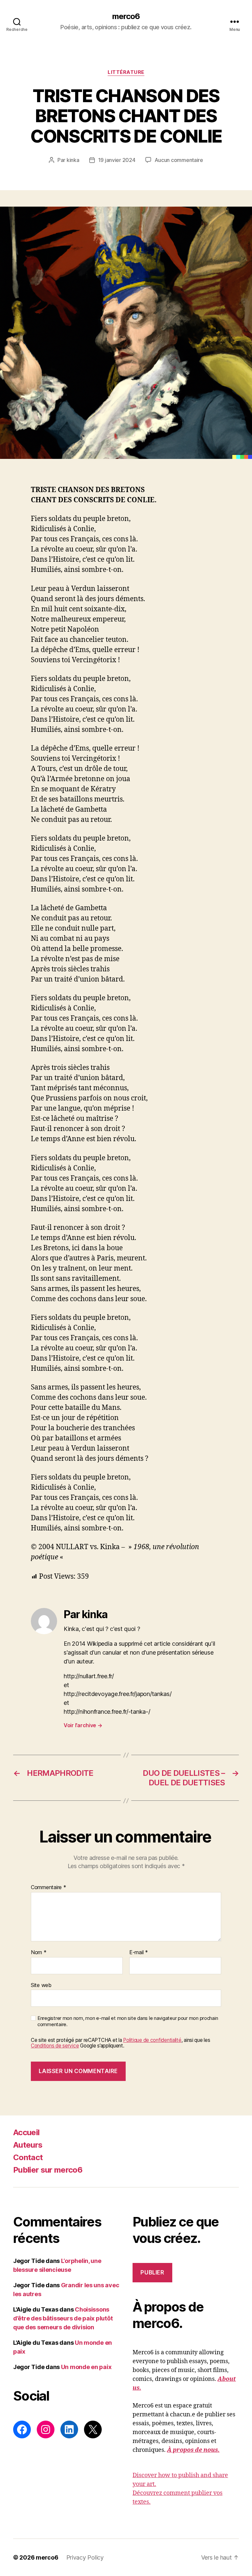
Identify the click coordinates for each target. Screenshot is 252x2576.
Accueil (26, 2132)
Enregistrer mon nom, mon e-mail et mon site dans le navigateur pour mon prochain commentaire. (128, 2021)
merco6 (126, 16)
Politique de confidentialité (152, 2040)
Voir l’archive (83, 1725)
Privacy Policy (85, 2557)
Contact (28, 2157)
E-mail (139, 1953)
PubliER (152, 2272)
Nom (39, 1953)
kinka (73, 160)
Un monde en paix (86, 2367)
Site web (41, 1985)
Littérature (126, 72)
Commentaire (49, 1887)
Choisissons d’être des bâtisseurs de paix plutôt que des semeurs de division (63, 2318)
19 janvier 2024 (117, 160)
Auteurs (28, 2145)
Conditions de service (55, 2046)
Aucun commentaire (179, 160)
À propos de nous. (193, 2450)
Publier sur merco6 (48, 2170)
